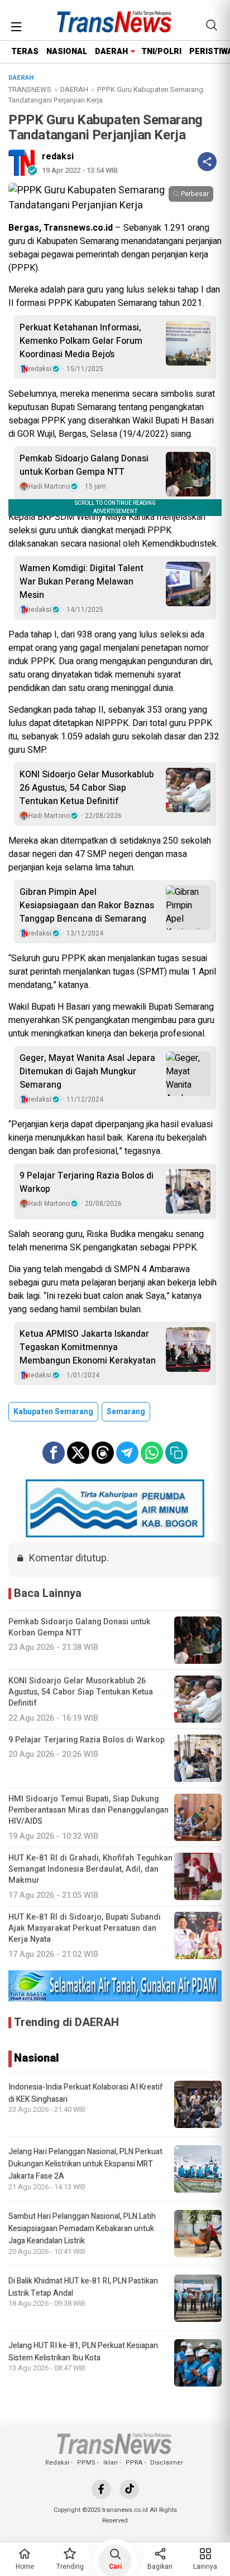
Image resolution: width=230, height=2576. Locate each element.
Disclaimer (167, 2463)
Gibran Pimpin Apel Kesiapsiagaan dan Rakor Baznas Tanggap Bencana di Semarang (87, 905)
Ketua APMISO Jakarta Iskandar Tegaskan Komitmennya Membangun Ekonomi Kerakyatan (88, 1347)
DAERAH (111, 52)
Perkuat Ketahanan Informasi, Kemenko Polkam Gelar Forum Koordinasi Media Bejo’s (81, 341)
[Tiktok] (129, 2489)
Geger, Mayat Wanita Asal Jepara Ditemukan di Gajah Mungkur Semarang (87, 1072)
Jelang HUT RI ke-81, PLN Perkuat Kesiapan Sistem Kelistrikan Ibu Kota (83, 2352)
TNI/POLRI (161, 52)
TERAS (25, 52)
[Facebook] (101, 2489)
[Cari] (212, 25)
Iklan (111, 2463)
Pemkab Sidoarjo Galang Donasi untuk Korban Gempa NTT (84, 465)
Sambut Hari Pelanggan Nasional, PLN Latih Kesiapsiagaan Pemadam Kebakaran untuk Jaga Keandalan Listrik (82, 2229)
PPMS (86, 2463)
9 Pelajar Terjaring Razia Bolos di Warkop (87, 1182)
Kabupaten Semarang (53, 1412)
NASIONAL (67, 52)
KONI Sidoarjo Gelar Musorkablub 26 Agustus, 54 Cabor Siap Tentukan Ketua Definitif (87, 788)
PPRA (134, 2463)
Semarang (126, 1412)
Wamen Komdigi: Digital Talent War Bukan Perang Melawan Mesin (82, 582)
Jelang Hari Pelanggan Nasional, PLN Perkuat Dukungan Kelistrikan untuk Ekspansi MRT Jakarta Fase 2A (85, 2164)
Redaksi (57, 2463)
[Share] (207, 162)
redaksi (58, 157)
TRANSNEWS (30, 89)
